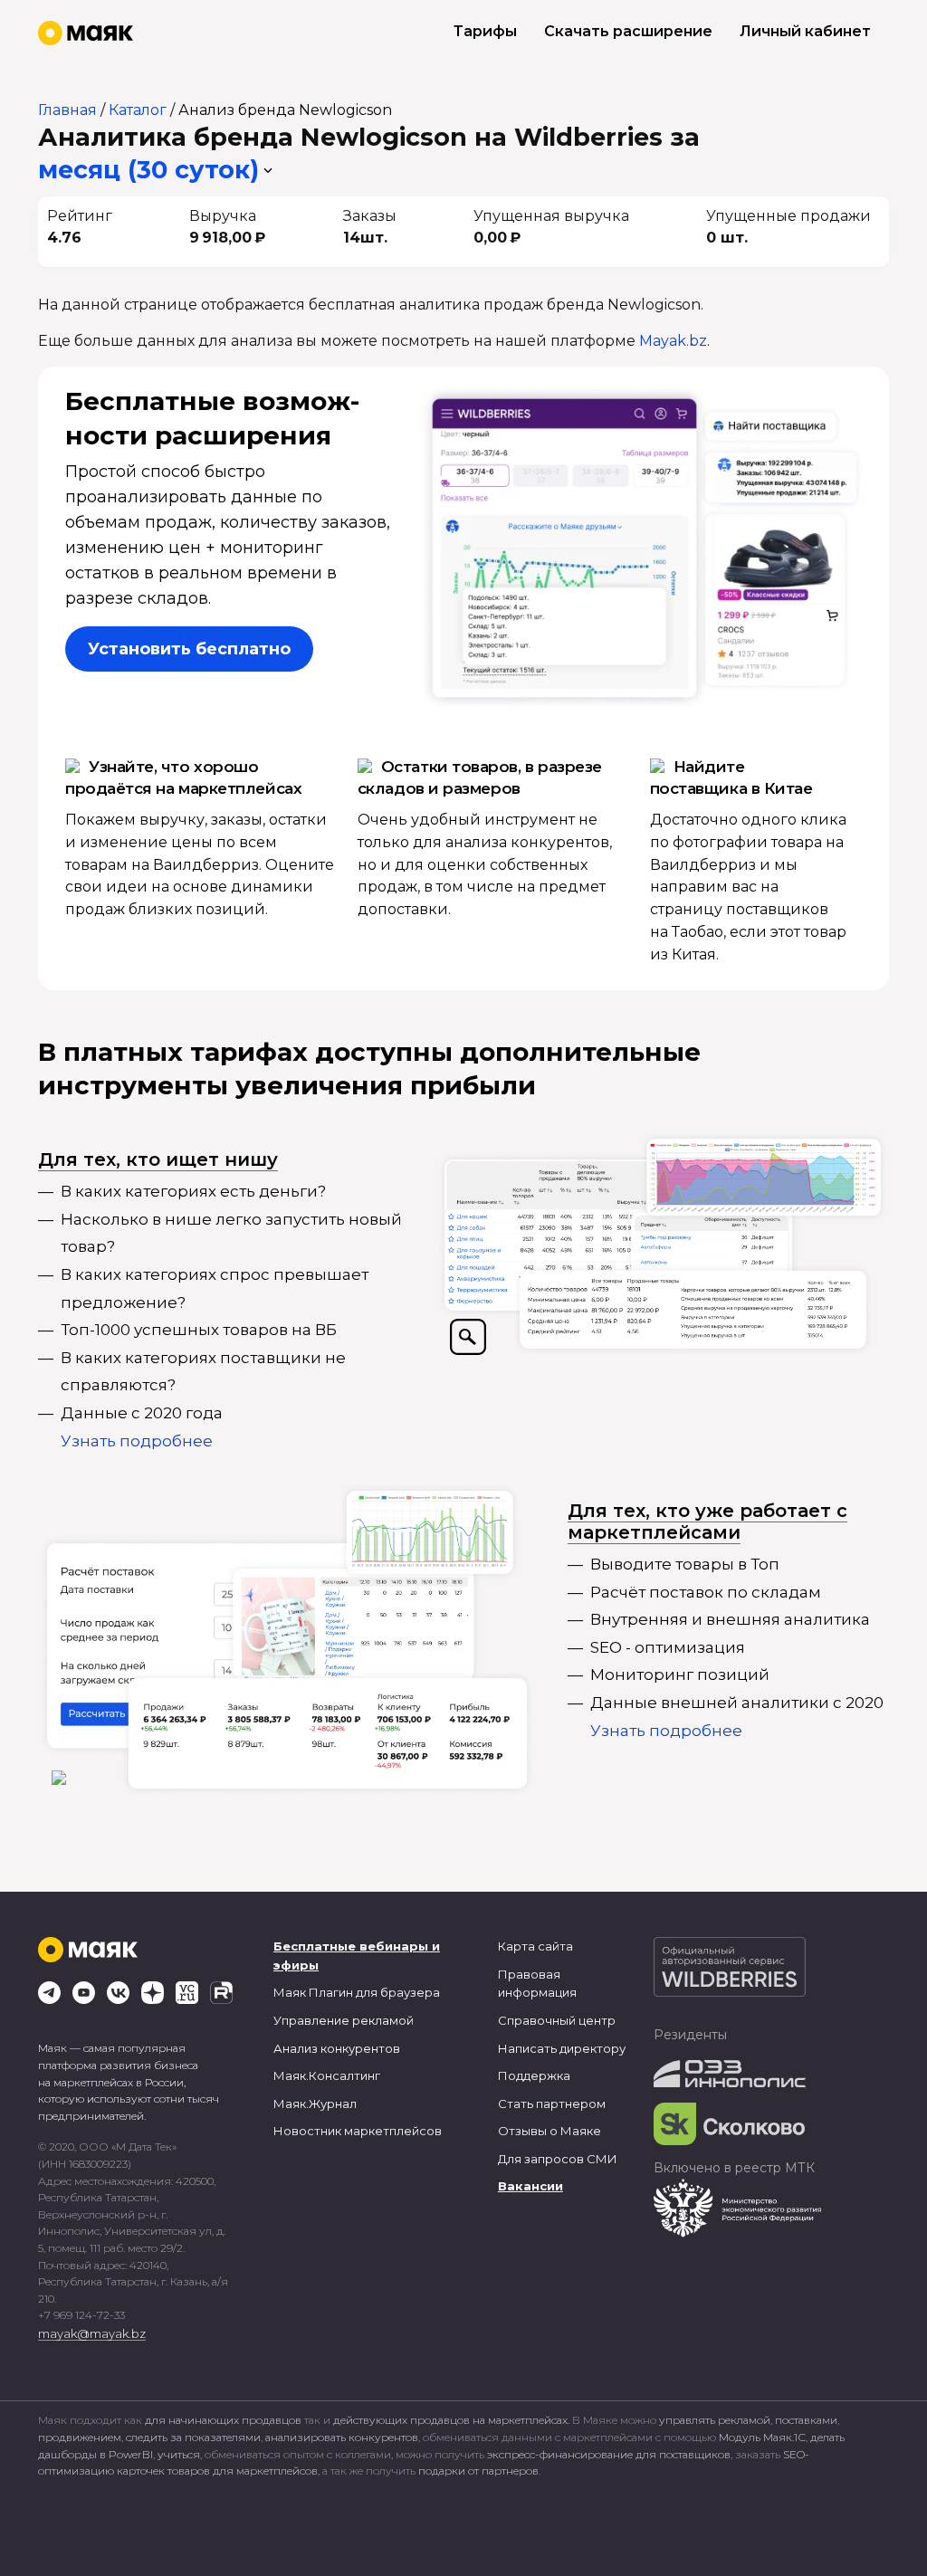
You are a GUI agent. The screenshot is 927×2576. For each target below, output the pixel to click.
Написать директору (562, 2048)
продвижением (80, 2437)
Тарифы (485, 31)
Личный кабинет (805, 31)
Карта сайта (535, 1946)
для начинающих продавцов (225, 2420)
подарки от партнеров (478, 2471)
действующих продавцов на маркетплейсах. (451, 2420)
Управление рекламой (344, 2020)
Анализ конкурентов (337, 2048)
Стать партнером (552, 2104)
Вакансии (530, 2186)
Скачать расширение (628, 31)
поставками (806, 2420)
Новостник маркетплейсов (358, 2131)
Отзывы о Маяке (550, 2131)
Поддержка (534, 2075)
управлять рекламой (715, 2420)
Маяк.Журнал (315, 2104)
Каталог (138, 110)
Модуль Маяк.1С (762, 2437)
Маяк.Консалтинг (327, 2075)
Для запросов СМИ (558, 2159)
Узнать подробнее (137, 1441)
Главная (67, 110)
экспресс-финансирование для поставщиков (609, 2454)
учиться (179, 2454)
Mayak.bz (673, 341)
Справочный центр (557, 2020)
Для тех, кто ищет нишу (158, 1159)
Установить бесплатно (189, 649)
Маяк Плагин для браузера (357, 1992)
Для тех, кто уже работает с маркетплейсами (707, 1522)
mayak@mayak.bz (92, 2333)
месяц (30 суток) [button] (148, 170)
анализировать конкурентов (342, 2437)
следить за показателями (193, 2437)
